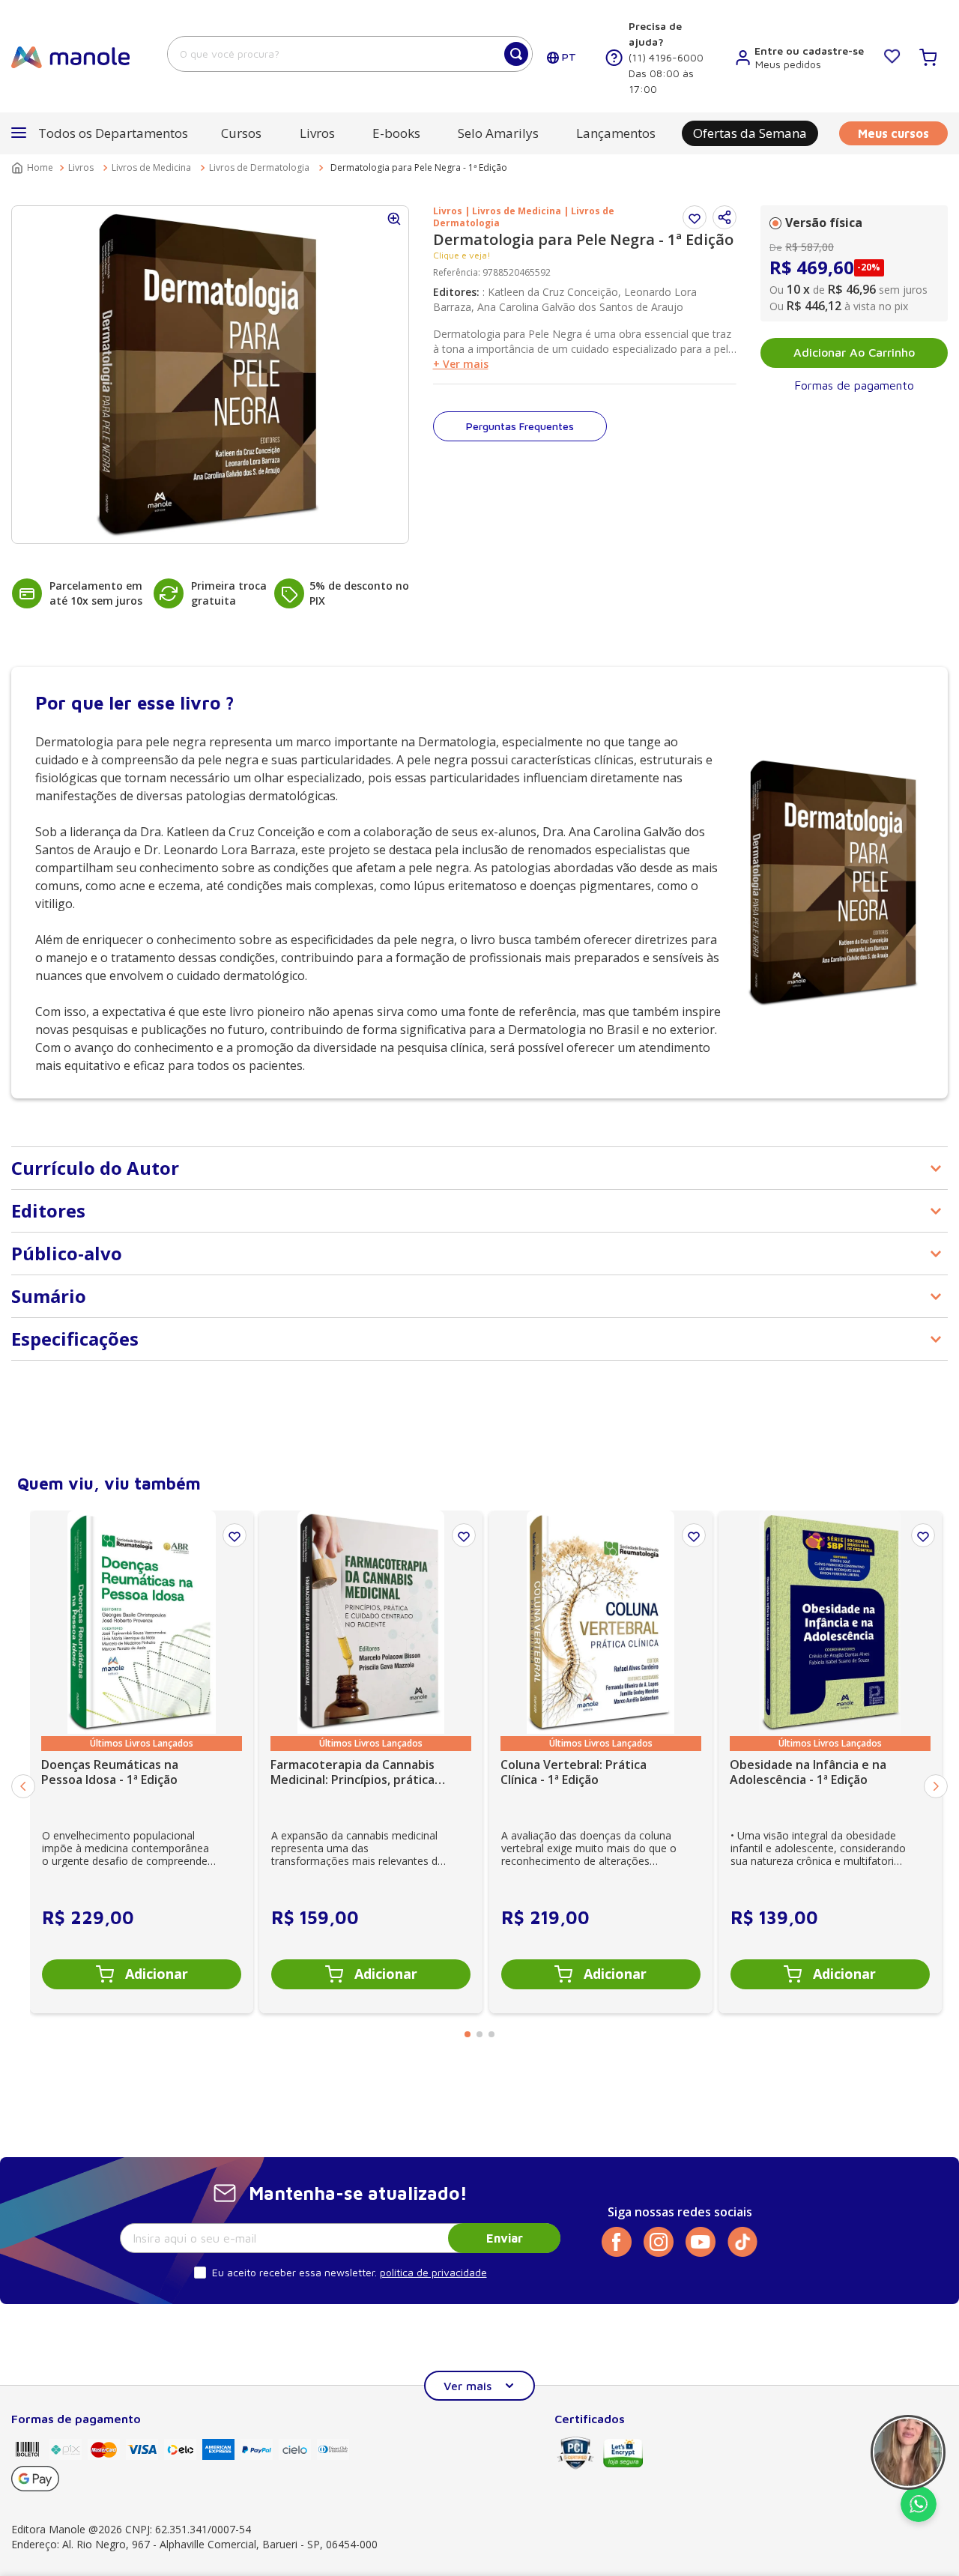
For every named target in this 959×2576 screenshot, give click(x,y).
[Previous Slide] (23, 1786)
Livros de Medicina (151, 167)
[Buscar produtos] (516, 54)
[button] (724, 217)
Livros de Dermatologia (259, 167)
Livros (81, 167)
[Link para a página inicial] (34, 168)
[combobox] (350, 54)
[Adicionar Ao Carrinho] (142, 1974)
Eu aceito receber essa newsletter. (294, 2272)
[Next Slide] (936, 1786)
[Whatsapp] (919, 2518)
